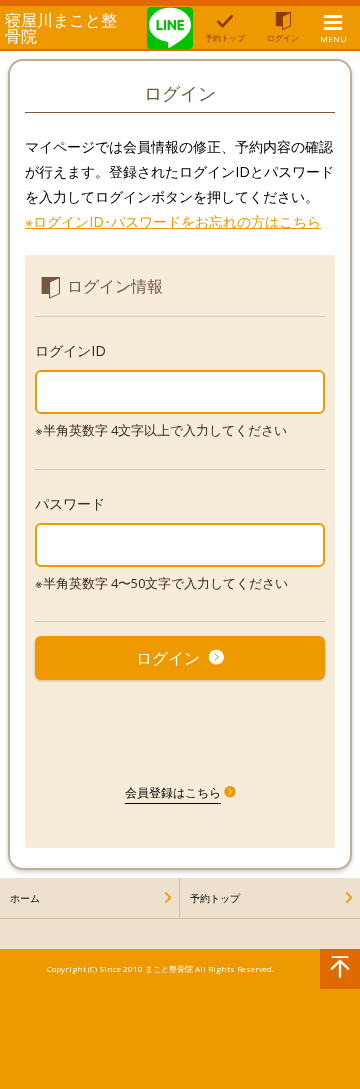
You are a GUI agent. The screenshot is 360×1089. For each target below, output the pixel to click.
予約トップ (215, 898)
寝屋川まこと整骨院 (61, 28)
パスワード (70, 503)
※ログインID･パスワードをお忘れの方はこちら (173, 221)
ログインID (70, 350)
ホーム (25, 898)
